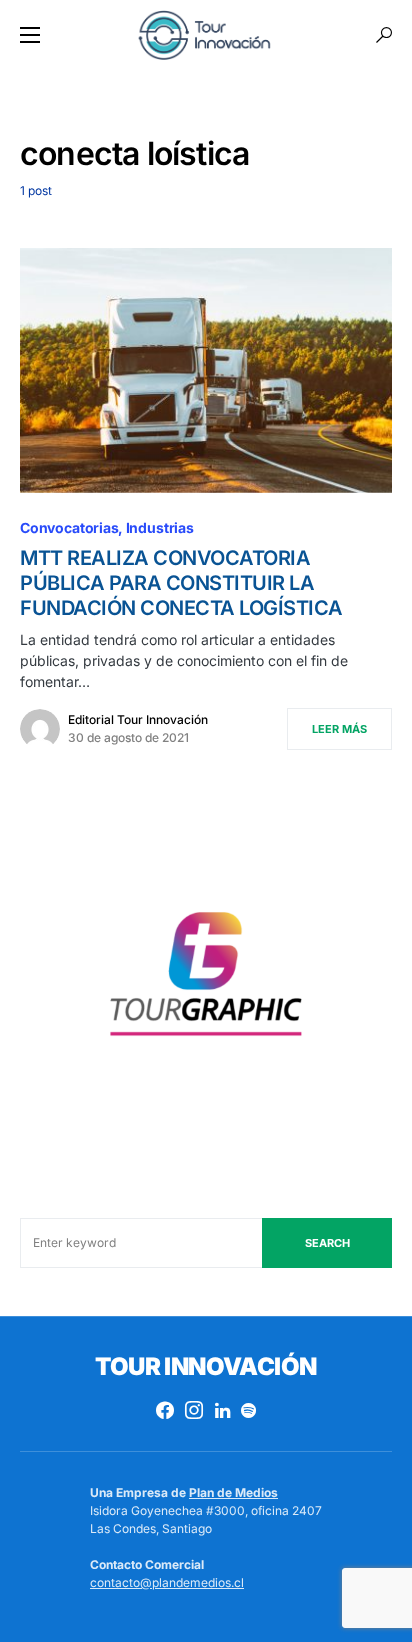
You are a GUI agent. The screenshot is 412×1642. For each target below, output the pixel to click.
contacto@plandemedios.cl (167, 1582)
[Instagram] (194, 1410)
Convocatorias (69, 527)
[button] (30, 35)
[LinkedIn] (222, 1410)
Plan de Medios (233, 1492)
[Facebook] (165, 1410)
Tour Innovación (205, 1366)
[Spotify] (248, 1410)
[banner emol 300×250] (206, 980)
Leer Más (339, 729)
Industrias (160, 527)
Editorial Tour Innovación (138, 719)
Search (327, 1243)
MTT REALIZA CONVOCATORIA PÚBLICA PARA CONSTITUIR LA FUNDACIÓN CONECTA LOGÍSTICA (181, 583)
